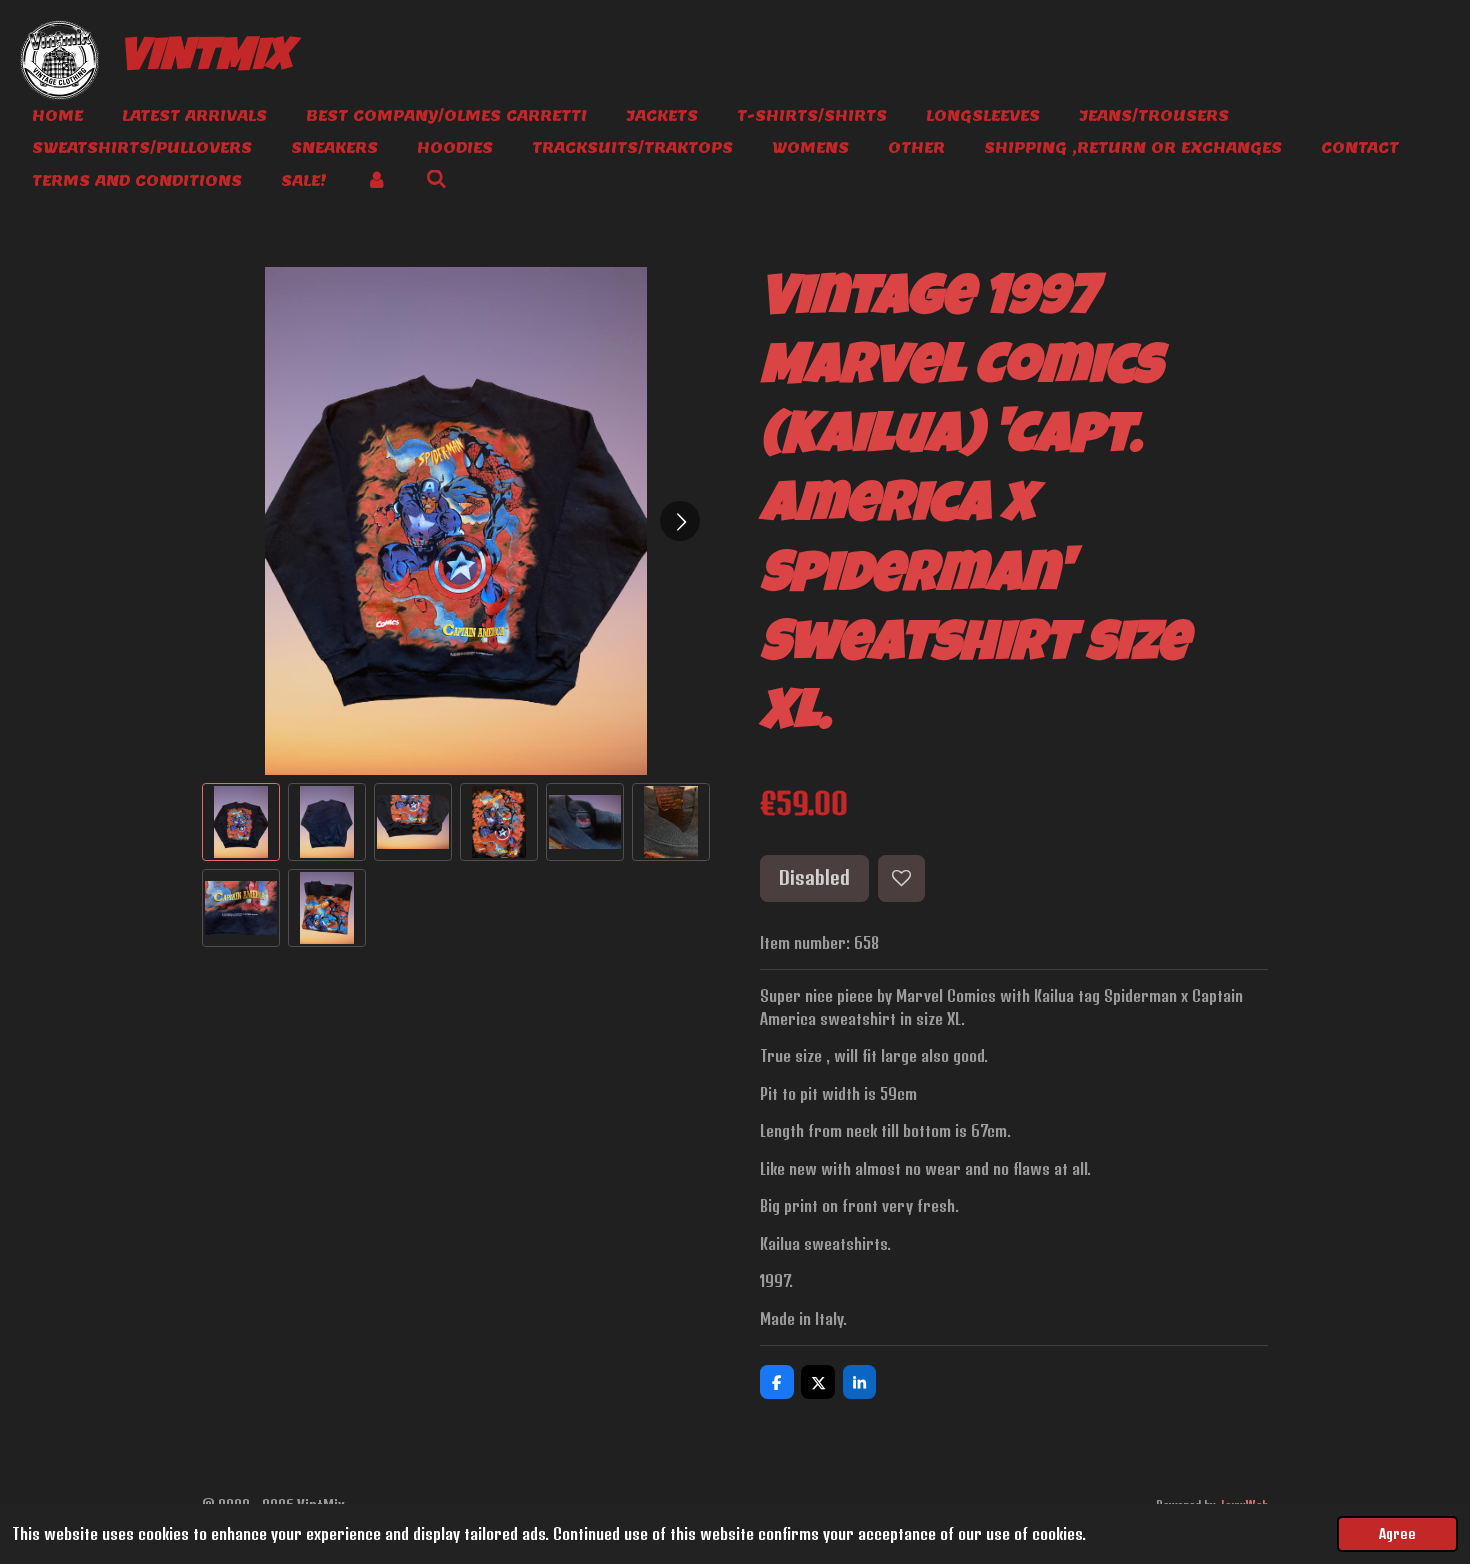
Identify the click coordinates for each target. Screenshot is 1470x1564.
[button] (241, 822)
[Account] (376, 181)
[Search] (436, 179)
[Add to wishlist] (901, 878)
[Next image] (680, 521)
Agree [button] (1397, 1533)
